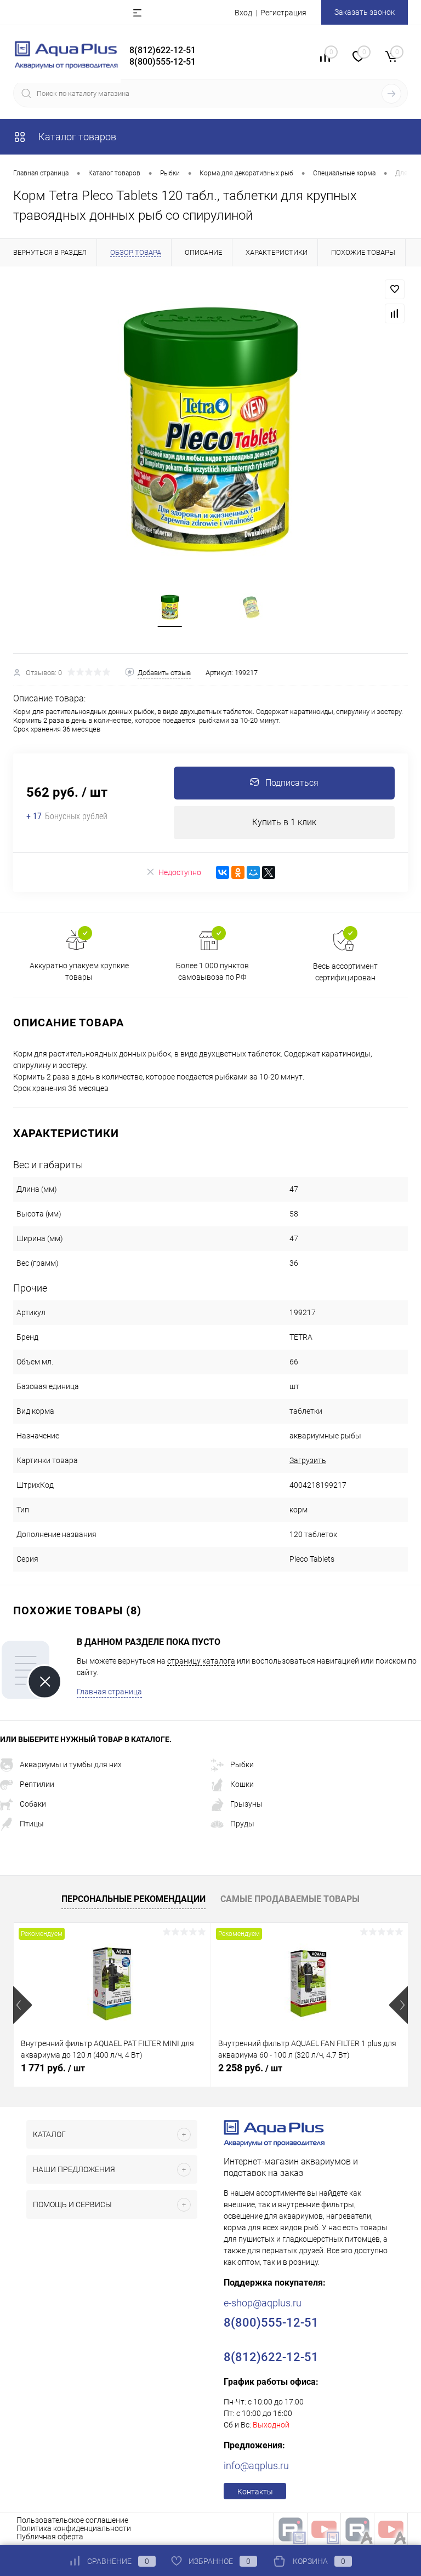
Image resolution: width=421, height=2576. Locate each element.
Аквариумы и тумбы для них (71, 1764)
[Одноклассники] (238, 872)
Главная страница (109, 1692)
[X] (269, 872)
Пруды (242, 1824)
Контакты (255, 2492)
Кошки (242, 1784)
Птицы (32, 1824)
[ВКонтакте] (223, 872)
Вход (243, 13)
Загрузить (308, 1460)
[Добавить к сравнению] (395, 313)
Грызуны (246, 1804)
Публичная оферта (50, 2537)
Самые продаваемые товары (290, 1899)
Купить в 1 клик (284, 822)
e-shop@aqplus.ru (263, 2303)
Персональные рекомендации (133, 1899)
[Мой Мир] (253, 872)
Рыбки (242, 1764)
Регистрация (283, 13)
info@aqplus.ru (256, 2466)
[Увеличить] (210, 430)
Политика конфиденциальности (74, 2528)
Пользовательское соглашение (72, 2520)
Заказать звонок (365, 12)
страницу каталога (201, 1661)
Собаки (33, 1804)
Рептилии (37, 1784)
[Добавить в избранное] (395, 289)
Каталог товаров (76, 137)
